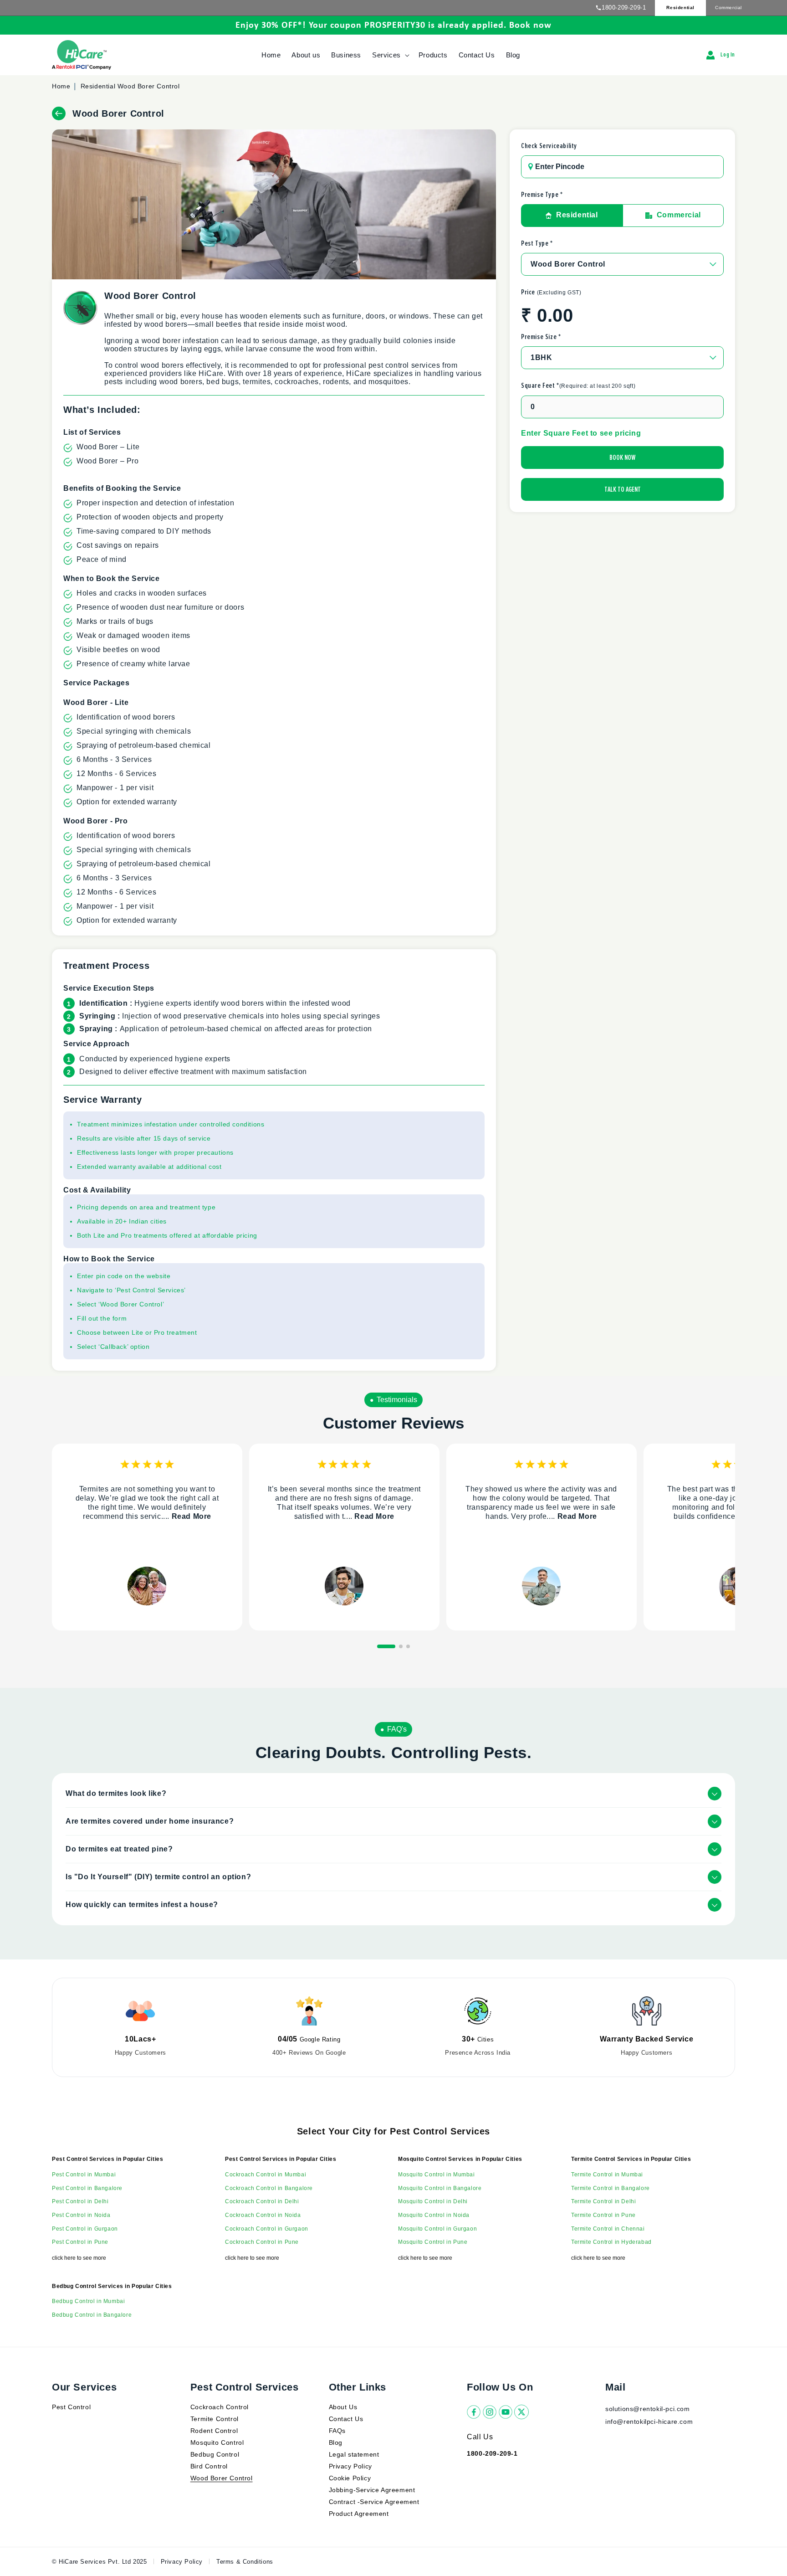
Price (551, 292)
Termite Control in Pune (603, 2215)
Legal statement (354, 2454)
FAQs (337, 2431)
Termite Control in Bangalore (611, 2188)
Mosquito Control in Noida (434, 2215)
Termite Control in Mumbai (607, 2175)
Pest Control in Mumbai (84, 2175)
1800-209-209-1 (624, 8)
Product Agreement (359, 2514)
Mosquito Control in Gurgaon (437, 2229)
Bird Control (209, 2466)
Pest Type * (537, 243)
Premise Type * (542, 195)
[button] (390, 55)
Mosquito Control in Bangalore (440, 2188)
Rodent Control (214, 2431)
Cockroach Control (220, 2407)
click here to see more (79, 2258)
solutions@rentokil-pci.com (649, 2409)
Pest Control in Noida (81, 2215)
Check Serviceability (549, 146)
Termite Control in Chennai (608, 2229)
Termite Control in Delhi (603, 2201)
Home (61, 86)
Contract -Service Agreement (374, 2502)
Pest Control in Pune (80, 2242)
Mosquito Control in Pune (433, 2242)
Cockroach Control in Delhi (262, 2201)
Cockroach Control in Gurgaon (267, 2229)
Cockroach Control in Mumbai (266, 2175)
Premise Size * (541, 337)
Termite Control (215, 2419)
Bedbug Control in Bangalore (92, 2315)
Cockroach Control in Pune (262, 2242)
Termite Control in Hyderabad (611, 2242)
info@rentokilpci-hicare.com (649, 2422)
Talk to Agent (623, 489)
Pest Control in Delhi (80, 2201)
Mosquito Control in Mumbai (437, 2175)
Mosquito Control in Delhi (433, 2201)
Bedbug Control (215, 2454)
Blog (336, 2442)
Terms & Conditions (245, 2562)
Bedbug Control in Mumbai (88, 2301)
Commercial (728, 8)
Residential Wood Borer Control (130, 86)
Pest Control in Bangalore (87, 2188)
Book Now (622, 458)
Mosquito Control (217, 2442)
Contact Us (346, 2419)
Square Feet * (578, 386)
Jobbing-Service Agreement (372, 2490)
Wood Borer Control (222, 2478)
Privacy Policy (350, 2466)
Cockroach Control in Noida (263, 2215)
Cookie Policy (350, 2478)
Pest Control (71, 2407)
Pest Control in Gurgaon (85, 2229)
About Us (343, 2407)
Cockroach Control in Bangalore (269, 2188)
